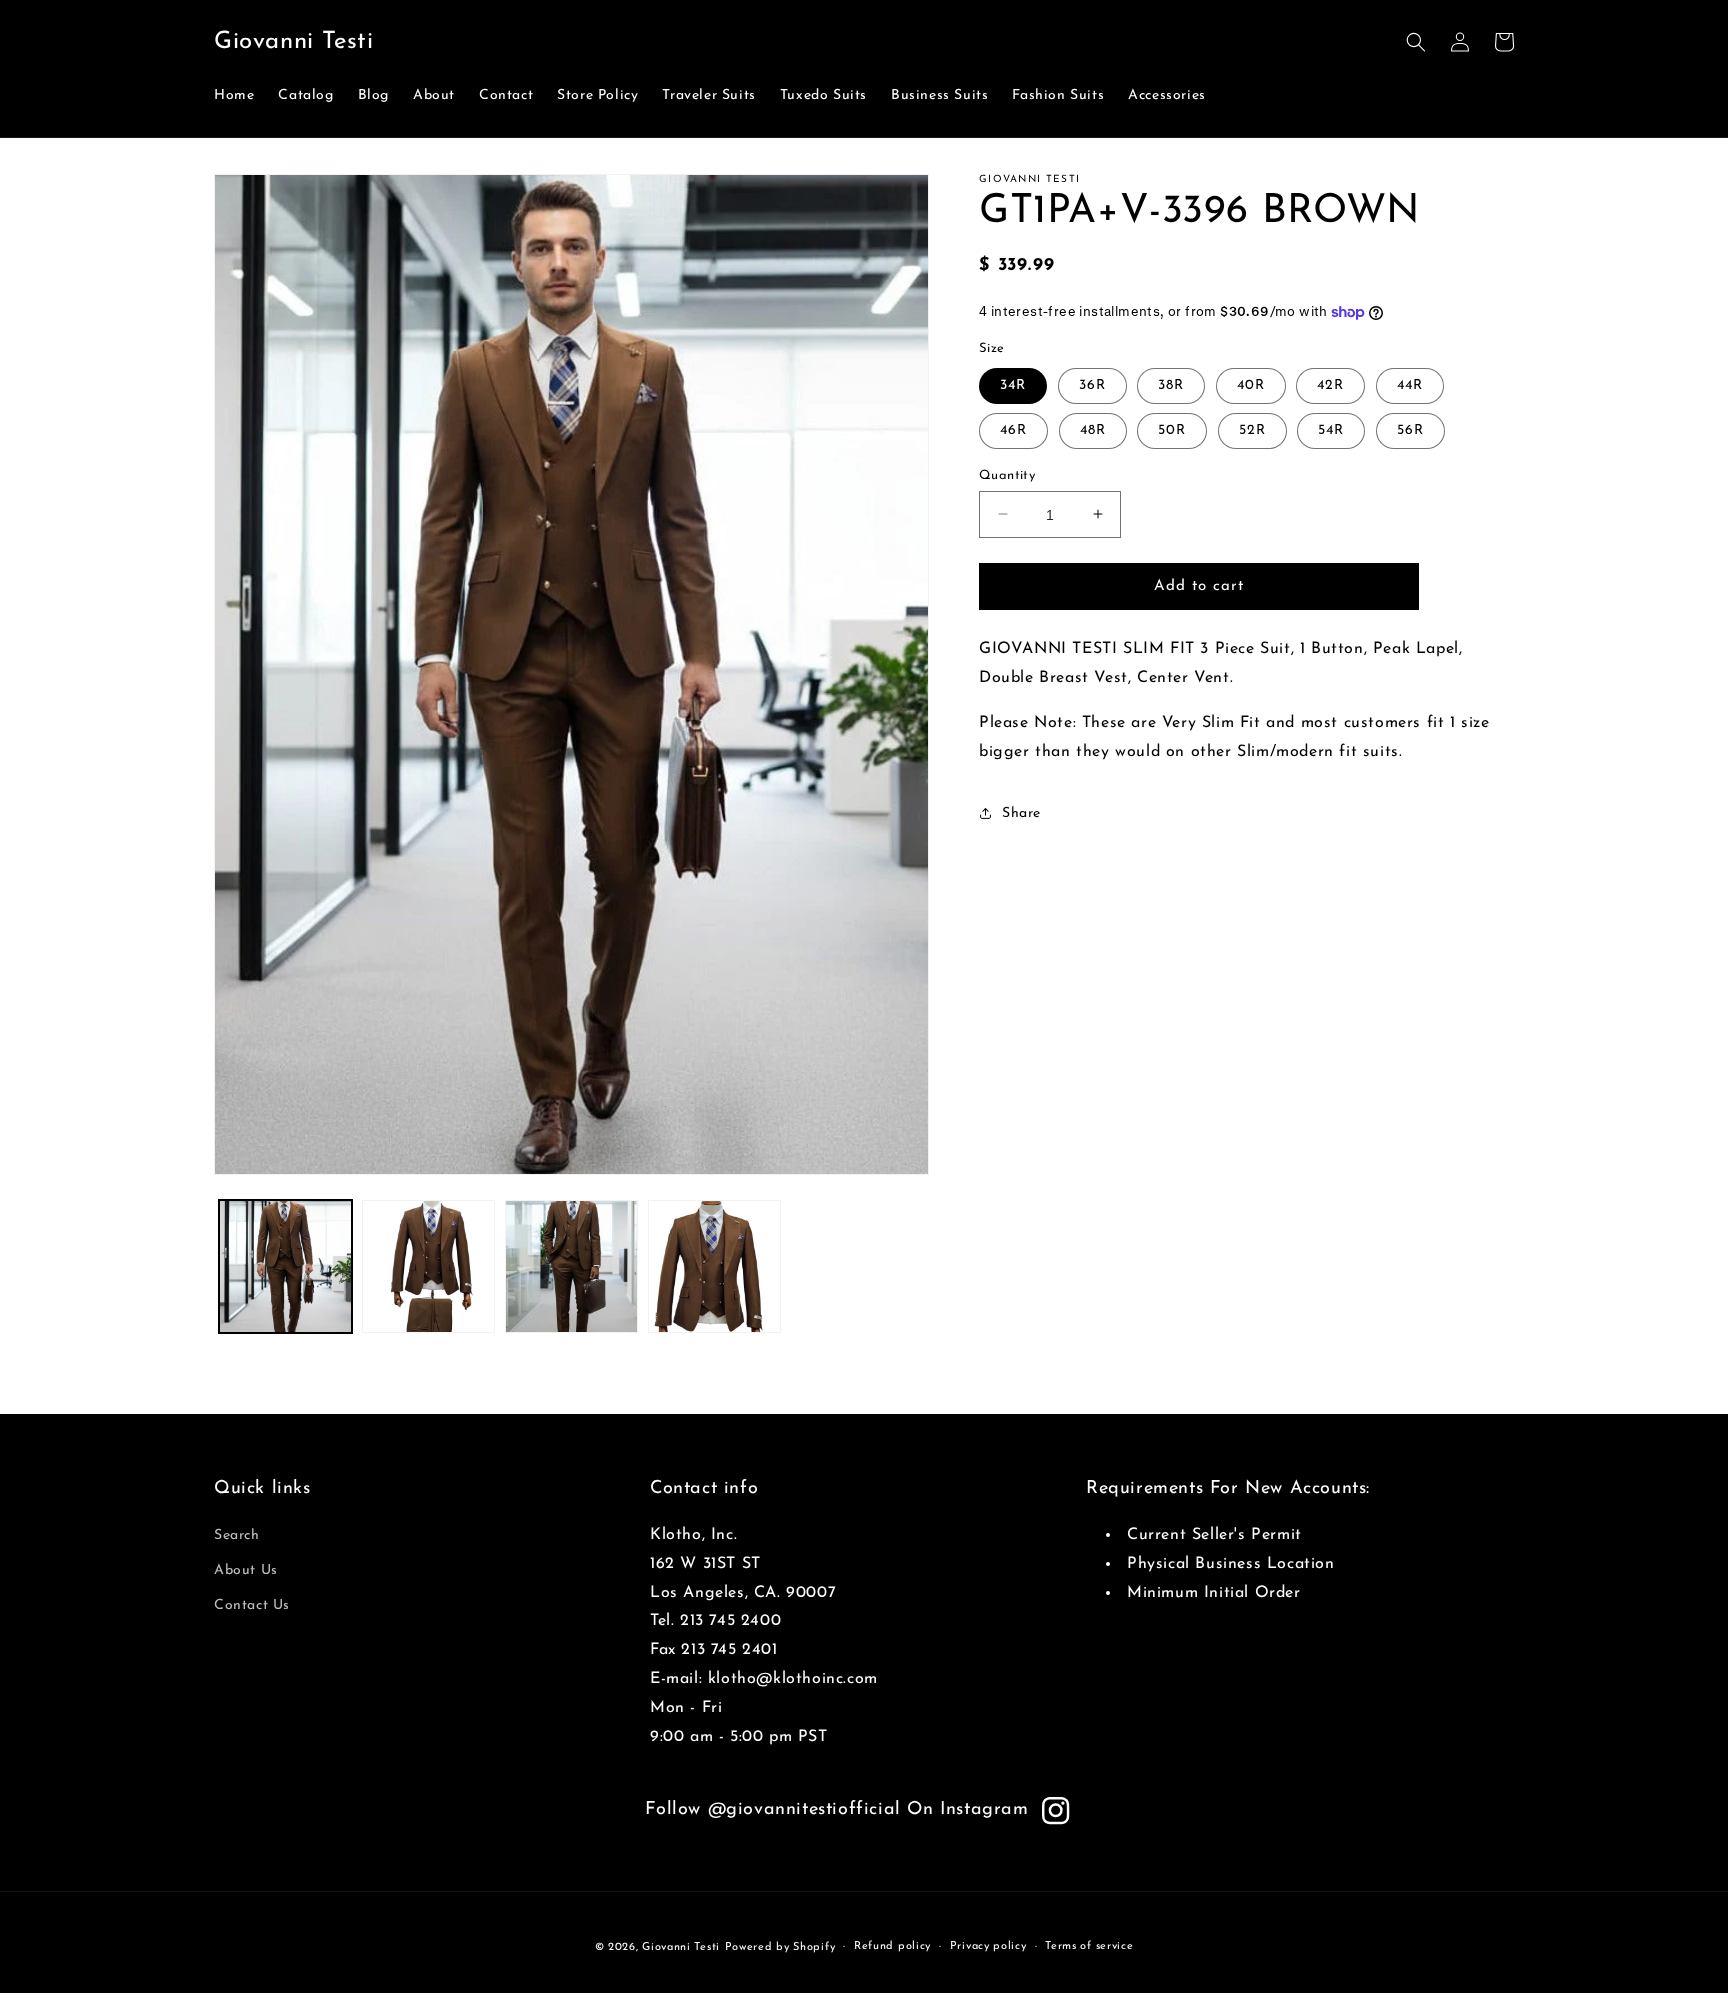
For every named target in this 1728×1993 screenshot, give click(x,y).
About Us (246, 1570)
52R (1252, 429)
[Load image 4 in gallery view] (714, 1266)
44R (1410, 384)
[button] (1416, 42)
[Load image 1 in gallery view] (285, 1266)
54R (1331, 429)
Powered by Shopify (780, 1947)
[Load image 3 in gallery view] (571, 1266)
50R (1172, 429)
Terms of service (1089, 1946)
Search (237, 1535)
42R (1330, 384)
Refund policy (892, 1946)
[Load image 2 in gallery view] (428, 1266)
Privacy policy (988, 1946)
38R (1171, 384)
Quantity (1007, 474)
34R (1013, 384)
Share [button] (1021, 812)
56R (1410, 429)
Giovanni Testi (681, 1947)
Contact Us (252, 1605)
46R (1013, 429)
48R (1093, 429)
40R (1251, 384)
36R (1092, 384)
